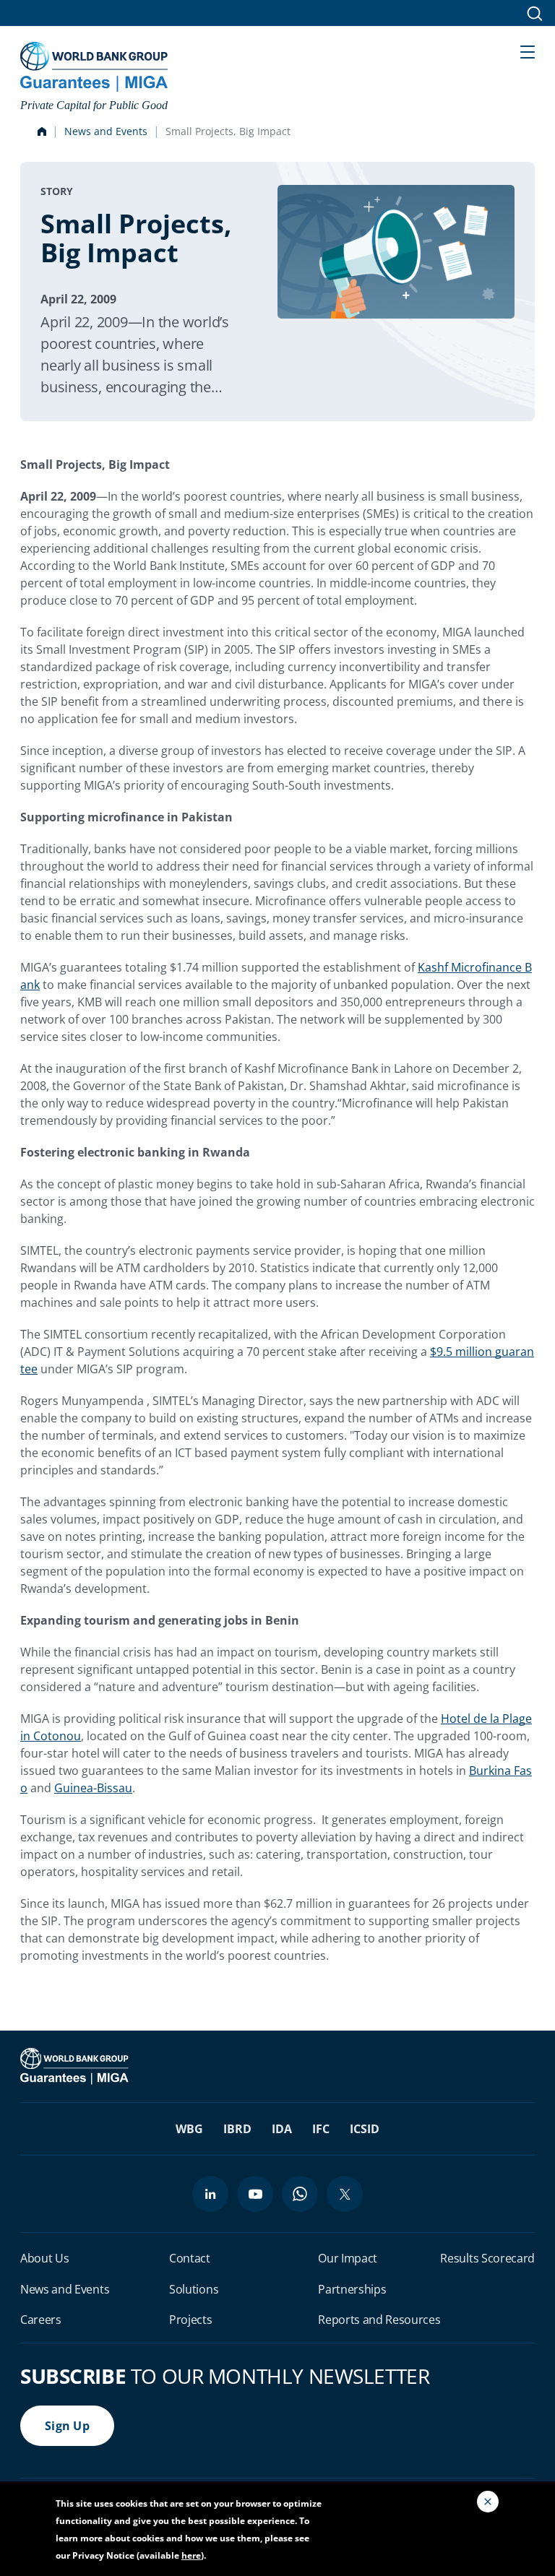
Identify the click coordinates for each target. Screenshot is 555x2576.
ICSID (365, 2129)
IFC (321, 2129)
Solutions (194, 2289)
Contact (190, 2258)
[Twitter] (345, 2194)
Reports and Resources (379, 2320)
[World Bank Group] (76, 2065)
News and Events (106, 131)
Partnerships (352, 2289)
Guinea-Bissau (93, 1788)
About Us (44, 2258)
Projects (190, 2320)
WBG (189, 2129)
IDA (282, 2129)
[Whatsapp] (300, 2194)
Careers (41, 2320)
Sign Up (67, 2426)
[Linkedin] (210, 2194)
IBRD (237, 2129)
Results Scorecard (487, 2258)
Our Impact (348, 2258)
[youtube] (255, 2194)
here (191, 2555)
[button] (528, 51)
